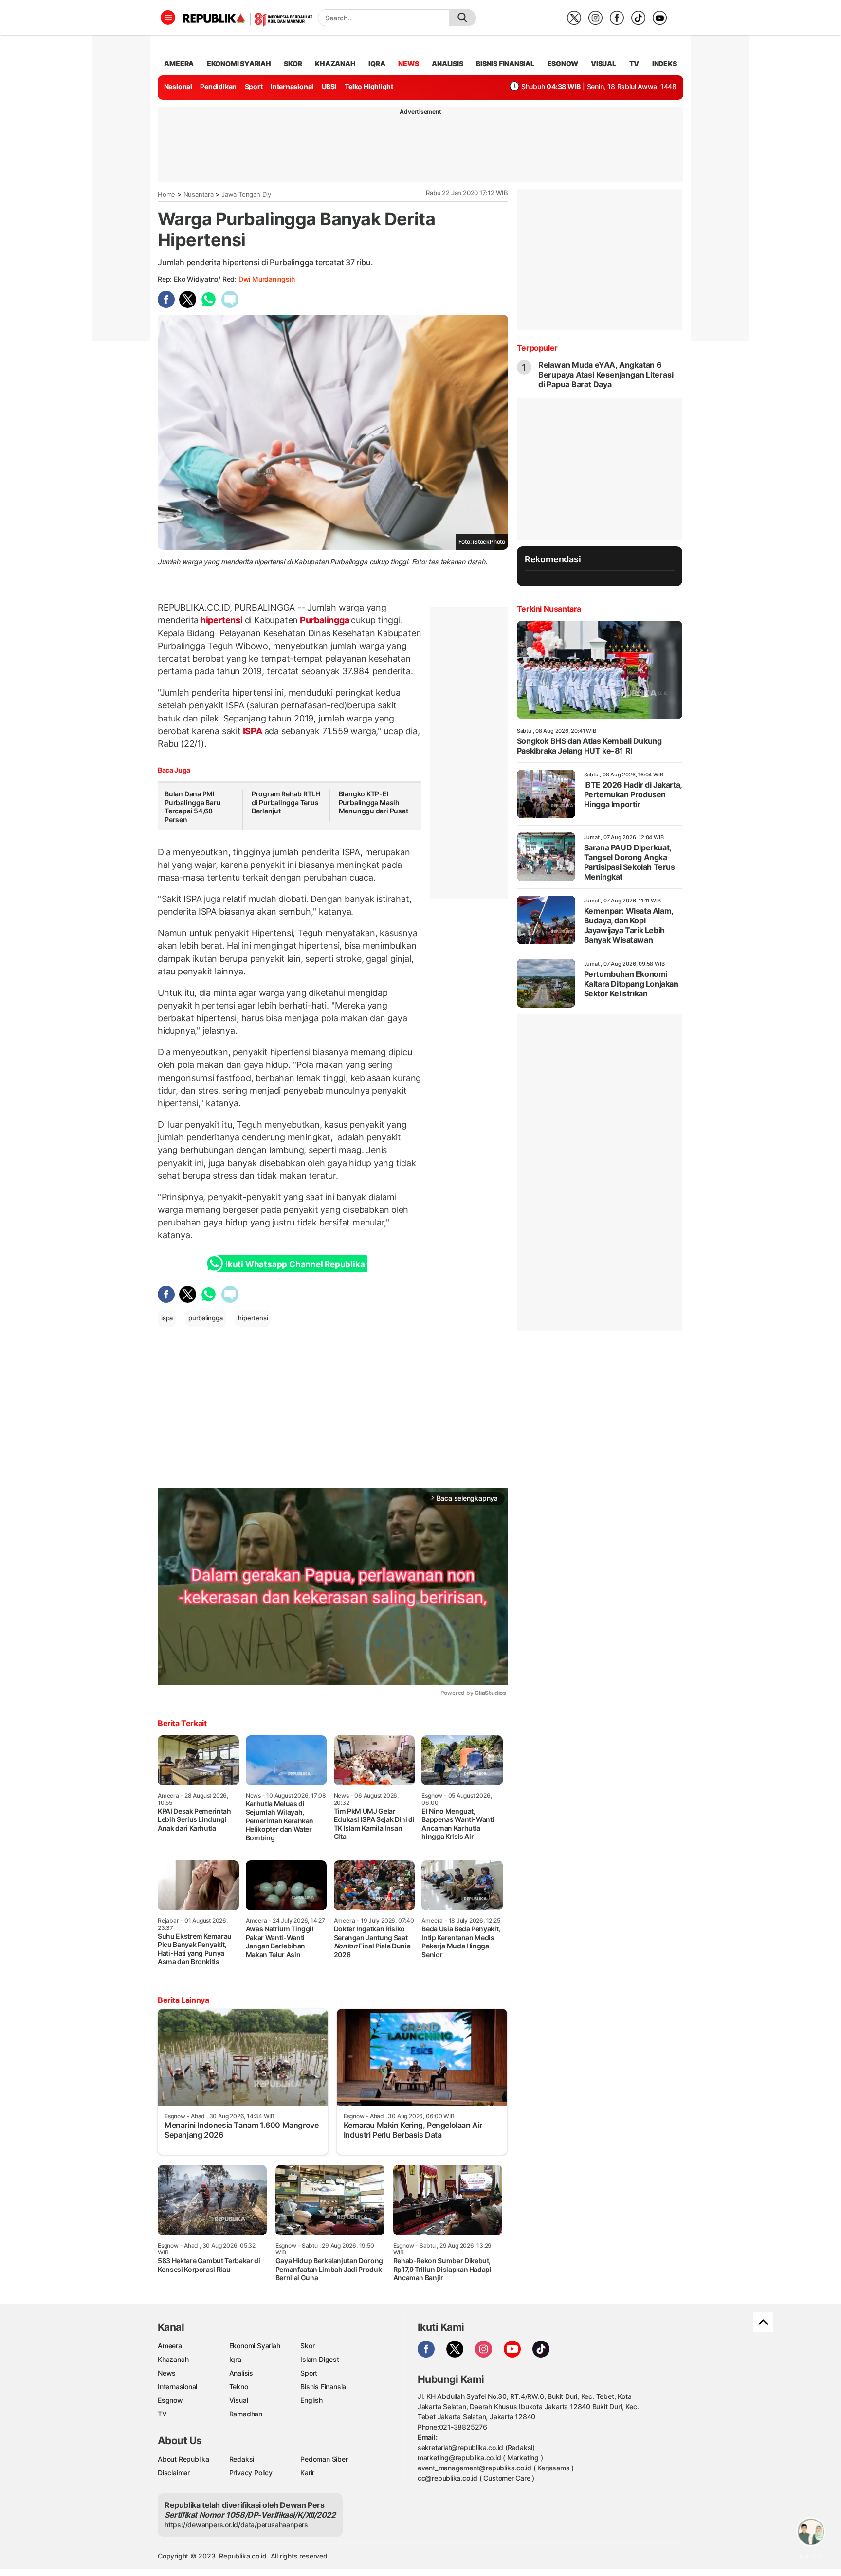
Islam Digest (320, 2359)
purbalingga (206, 1318)
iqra (377, 63)
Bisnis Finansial (505, 63)
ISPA (253, 731)
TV (634, 63)
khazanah (335, 63)
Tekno (239, 2387)
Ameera (170, 2346)
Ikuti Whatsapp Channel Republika (295, 1264)
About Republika (183, 2459)
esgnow (563, 63)
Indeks (665, 63)
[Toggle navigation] (168, 18)
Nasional (178, 86)
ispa (167, 1318)
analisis (447, 63)
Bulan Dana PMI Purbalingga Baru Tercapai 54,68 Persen (193, 807)
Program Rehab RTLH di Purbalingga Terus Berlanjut (286, 802)
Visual (239, 2400)
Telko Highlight (369, 86)
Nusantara (199, 194)
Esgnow (170, 2400)
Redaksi (242, 2459)
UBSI (329, 86)
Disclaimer (174, 2473)
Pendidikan (218, 86)
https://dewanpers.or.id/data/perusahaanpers (236, 2525)
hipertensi (221, 620)
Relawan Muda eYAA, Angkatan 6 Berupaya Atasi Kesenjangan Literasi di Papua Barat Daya (606, 375)
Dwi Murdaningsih (267, 279)
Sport (254, 86)
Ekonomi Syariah (239, 63)
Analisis (241, 2373)
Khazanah (173, 2359)
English (311, 2400)
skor (293, 63)
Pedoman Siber (324, 2459)
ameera (179, 63)
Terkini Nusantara (549, 609)
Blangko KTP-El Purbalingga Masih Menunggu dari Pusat (374, 802)
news (408, 63)
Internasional (292, 86)
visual (603, 63)
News (167, 2373)
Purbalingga (324, 620)
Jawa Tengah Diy (246, 194)
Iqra (235, 2359)
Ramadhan (246, 2414)
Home (166, 194)
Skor (307, 2346)
